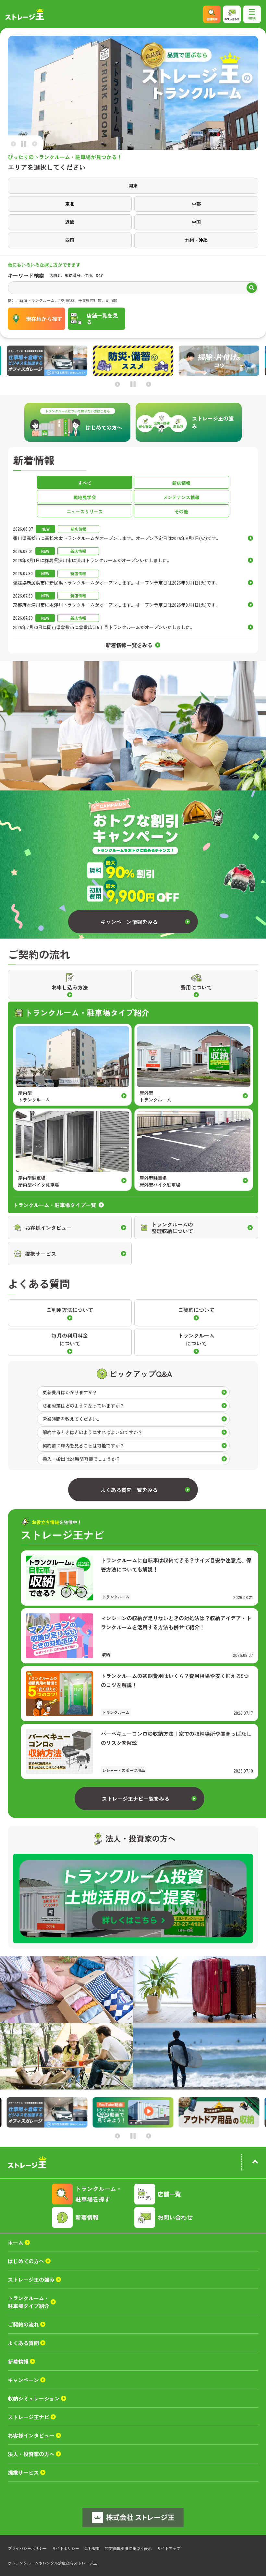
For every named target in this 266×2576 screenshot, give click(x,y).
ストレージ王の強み (31, 2279)
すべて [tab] (85, 483)
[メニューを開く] (252, 14)
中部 (196, 204)
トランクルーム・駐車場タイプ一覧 (54, 1205)
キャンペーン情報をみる (129, 922)
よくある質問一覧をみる (129, 1490)
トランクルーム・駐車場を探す (99, 2194)
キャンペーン (23, 2380)
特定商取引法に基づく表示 (128, 2548)
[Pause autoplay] (24, 145)
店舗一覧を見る (102, 319)
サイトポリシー (66, 2548)
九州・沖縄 (196, 240)
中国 (196, 222)
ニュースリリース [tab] (85, 511)
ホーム (16, 2242)
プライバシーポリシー (27, 2548)
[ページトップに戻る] (255, 2163)
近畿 (70, 222)
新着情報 (87, 2217)
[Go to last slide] (13, 144)
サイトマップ (169, 2548)
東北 (70, 204)
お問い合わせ (175, 2217)
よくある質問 (23, 2343)
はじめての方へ (26, 2261)
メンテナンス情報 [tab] (181, 497)
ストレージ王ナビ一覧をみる (136, 1799)
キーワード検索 (26, 275)
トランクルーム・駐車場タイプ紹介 (29, 2302)
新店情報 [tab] (181, 483)
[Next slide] (35, 144)
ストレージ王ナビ (29, 2417)
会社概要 (92, 2548)
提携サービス (23, 2472)
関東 (133, 185)
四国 (70, 240)
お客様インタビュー (31, 2435)
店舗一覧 (169, 2194)
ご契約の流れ (23, 2324)
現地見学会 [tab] (85, 497)
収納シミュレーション (34, 2398)
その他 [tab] (181, 511)
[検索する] (252, 288)
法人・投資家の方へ (31, 2454)
